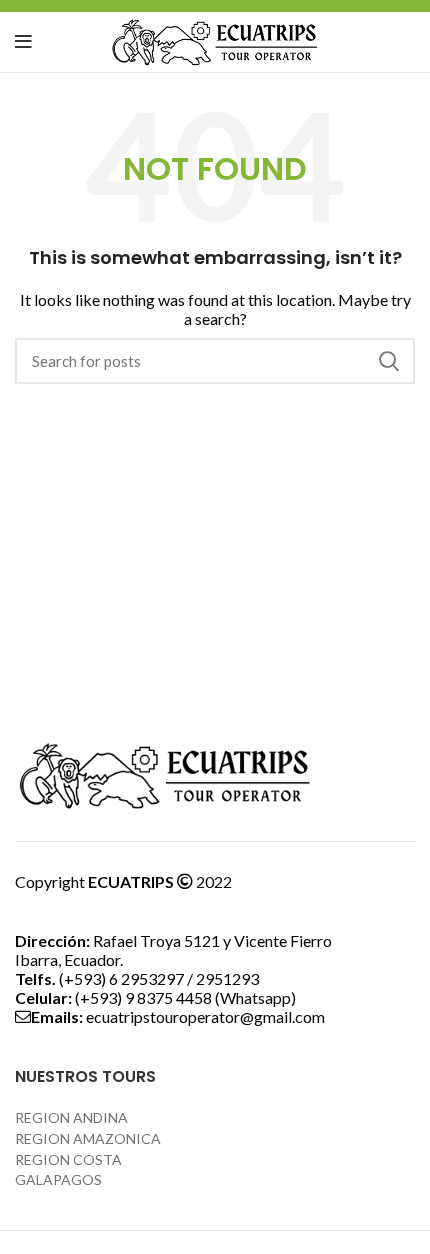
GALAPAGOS (58, 1179)
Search (388, 361)
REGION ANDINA (71, 1117)
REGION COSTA (68, 1159)
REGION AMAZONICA (88, 1138)
